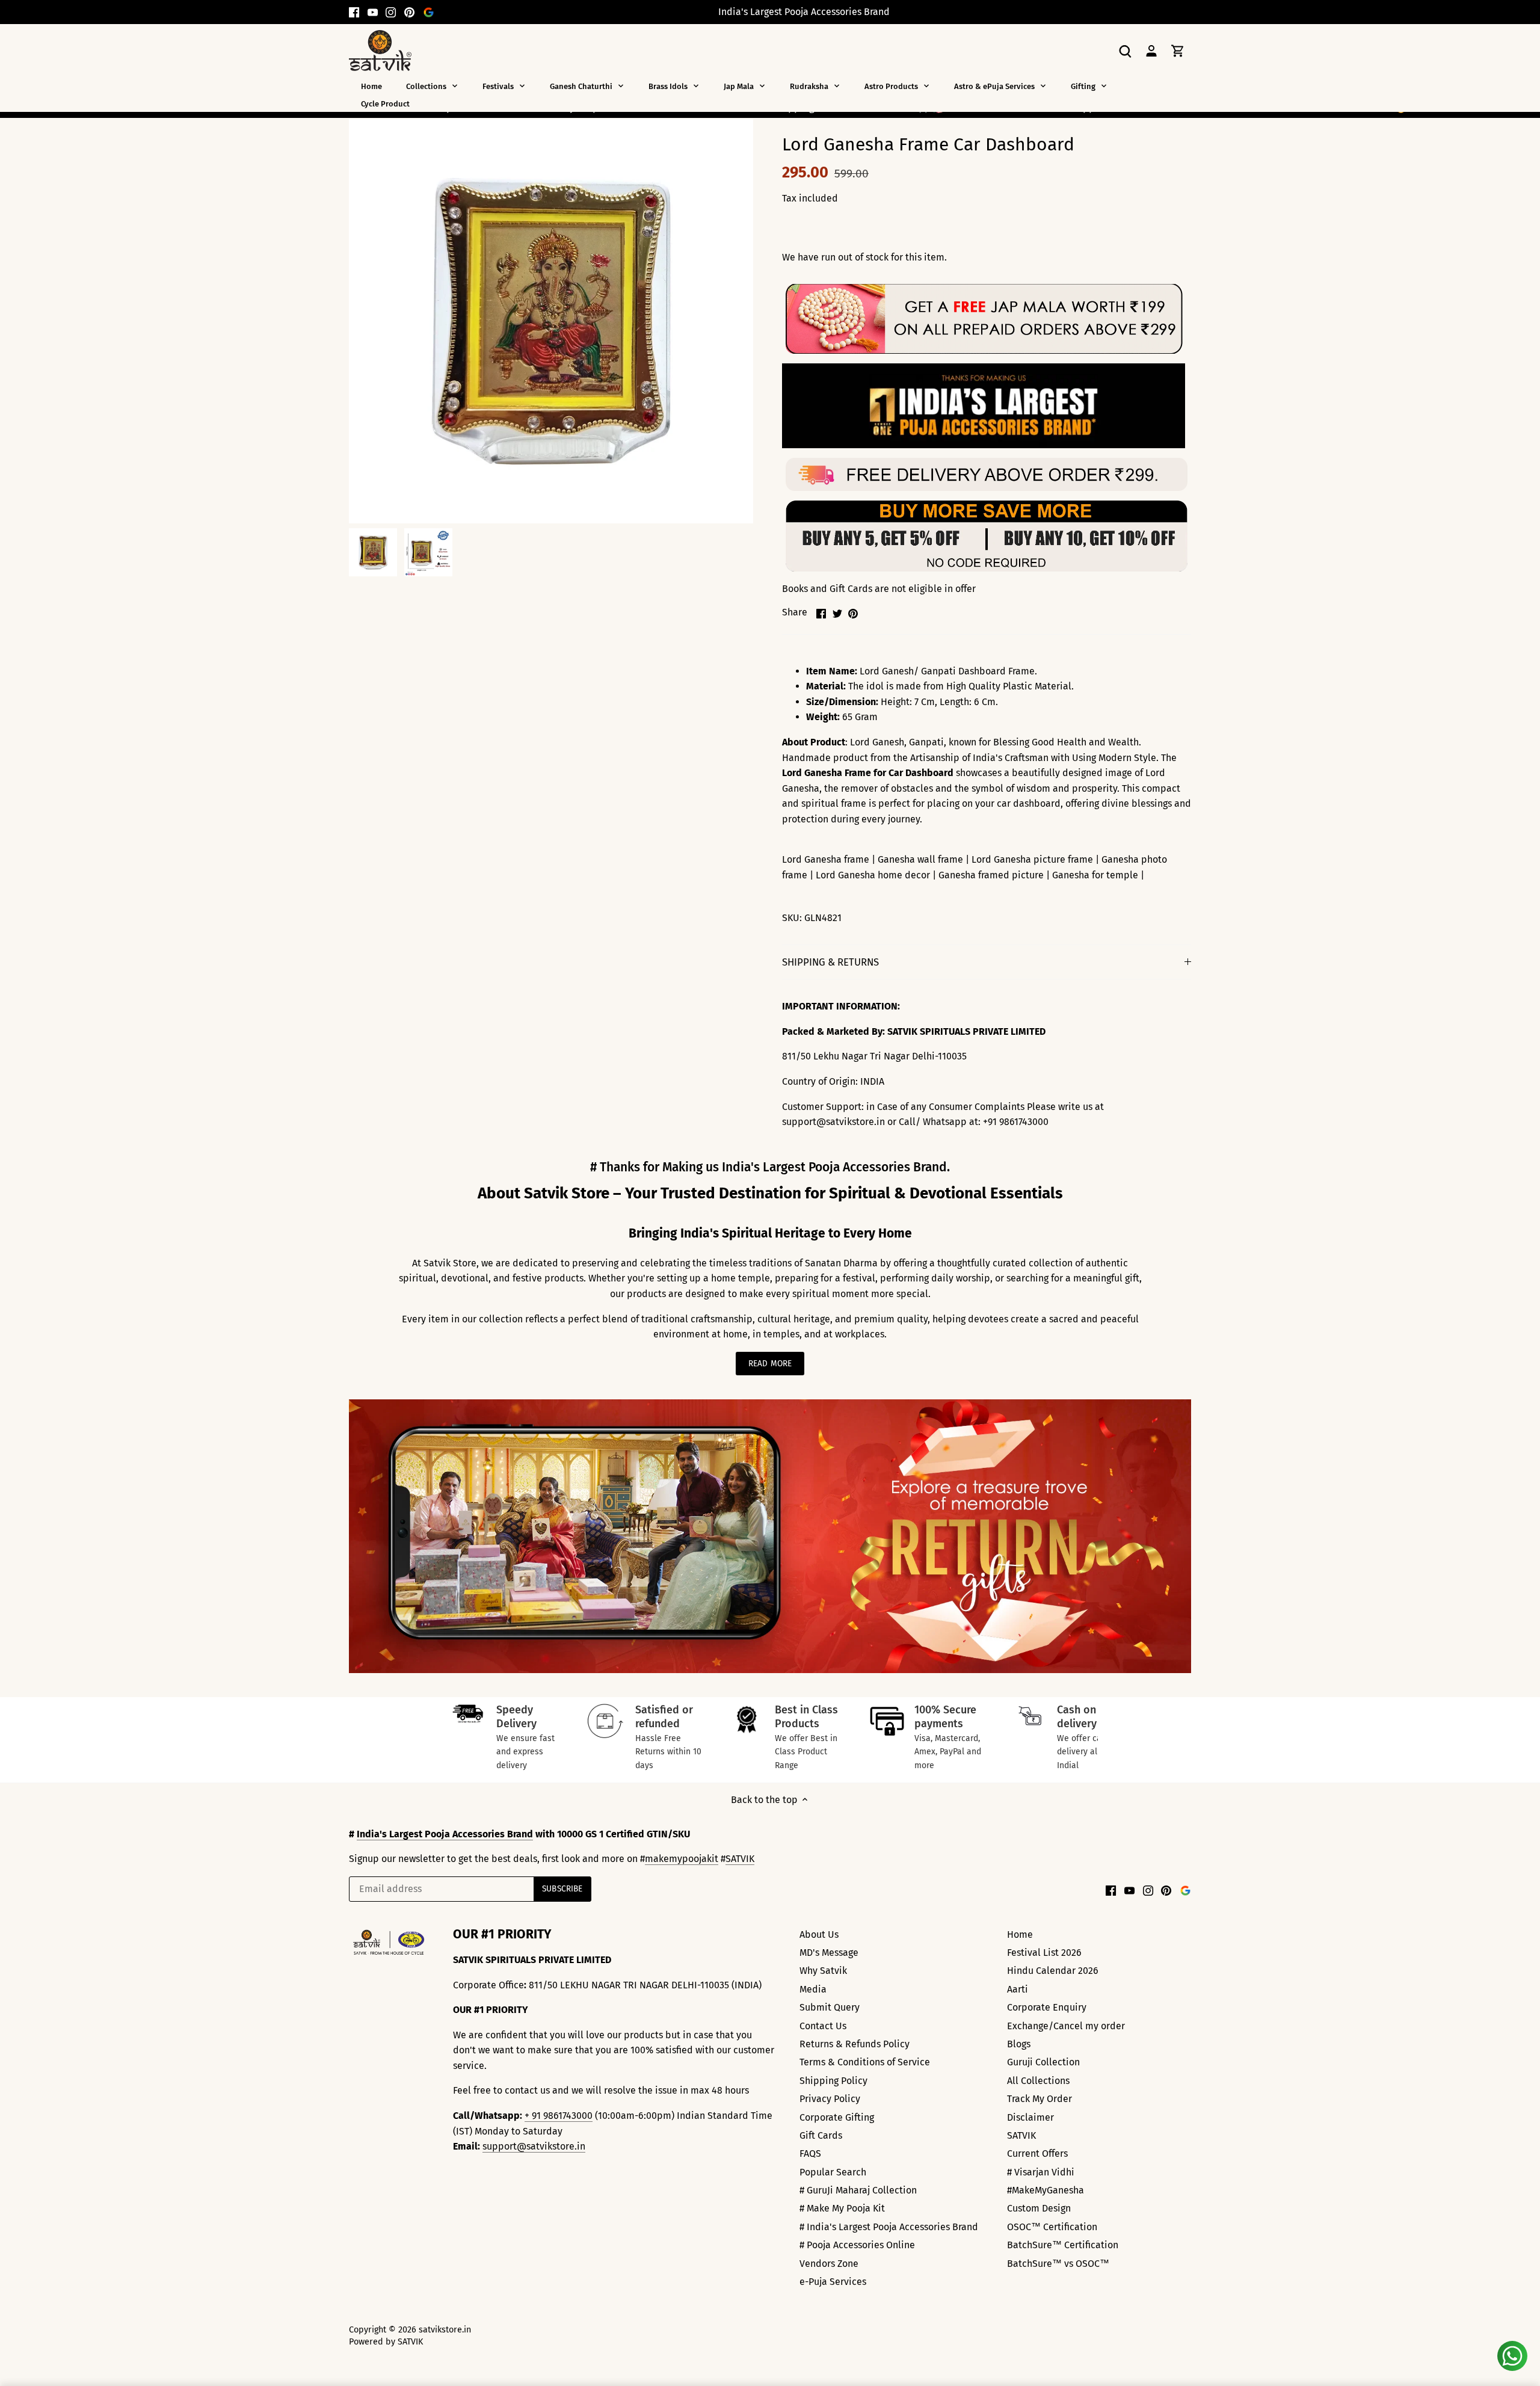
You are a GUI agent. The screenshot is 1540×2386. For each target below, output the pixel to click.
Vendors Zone (829, 2264)
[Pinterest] (409, 12)
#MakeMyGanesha (1046, 2190)
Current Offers (1037, 2153)
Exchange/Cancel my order (1066, 2026)
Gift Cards (821, 2135)
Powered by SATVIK (386, 2342)
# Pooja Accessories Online (857, 2245)
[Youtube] (373, 12)
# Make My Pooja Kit (842, 2208)
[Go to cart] (1178, 50)
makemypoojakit (682, 1859)
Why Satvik (823, 1971)
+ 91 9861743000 (559, 2116)
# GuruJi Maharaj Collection (858, 2190)
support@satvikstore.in (534, 2146)
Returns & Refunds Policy (855, 2044)
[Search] (1125, 50)
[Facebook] (354, 12)
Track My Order (1039, 2099)
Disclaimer (1030, 2117)
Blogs (1019, 2044)
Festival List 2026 (1044, 1953)
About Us (819, 1934)
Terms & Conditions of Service (865, 2062)
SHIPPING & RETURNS (830, 962)
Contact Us (823, 2026)
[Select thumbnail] (373, 552)
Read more (770, 1364)
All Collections (1038, 2081)
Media (813, 1989)
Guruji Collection (1043, 2062)
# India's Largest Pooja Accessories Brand (889, 2227)
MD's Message (829, 1953)
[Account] (1151, 50)
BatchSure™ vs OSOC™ (1058, 2264)
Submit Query (830, 2007)
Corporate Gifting (837, 2117)
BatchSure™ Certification (1063, 2245)
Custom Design (1039, 2208)
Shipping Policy (833, 2081)
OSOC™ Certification (1052, 2227)
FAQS (810, 2153)
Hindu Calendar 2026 (1053, 1971)
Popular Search (833, 2172)
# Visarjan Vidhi (1041, 2172)
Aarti (1018, 1989)
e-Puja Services (833, 2282)
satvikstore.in (445, 2330)
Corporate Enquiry (1047, 2007)
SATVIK (740, 1859)
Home (1020, 1934)
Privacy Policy (830, 2099)
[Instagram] (391, 12)
